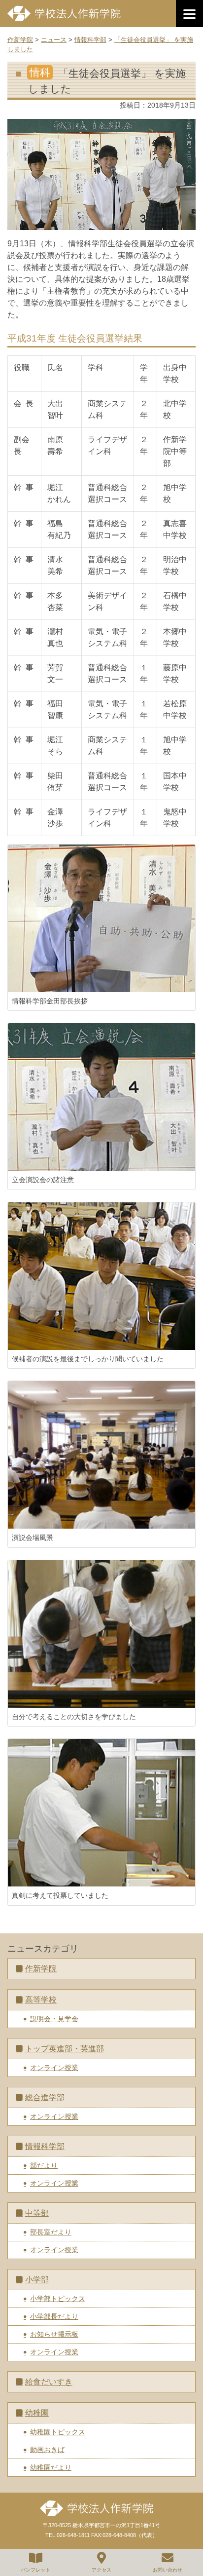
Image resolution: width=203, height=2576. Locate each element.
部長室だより (51, 2232)
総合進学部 (45, 2097)
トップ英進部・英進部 (65, 2049)
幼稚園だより (51, 2467)
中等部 (37, 2213)
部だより (44, 2165)
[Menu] (189, 14)
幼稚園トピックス (58, 2432)
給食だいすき (49, 2382)
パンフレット (35, 2570)
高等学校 (41, 2000)
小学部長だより (54, 2316)
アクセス (101, 2570)
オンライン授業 (54, 2068)
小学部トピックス (58, 2299)
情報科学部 (45, 2146)
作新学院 (41, 1969)
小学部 (37, 2280)
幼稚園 (37, 2413)
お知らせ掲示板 (54, 2334)
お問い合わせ (168, 2570)
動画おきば (47, 2450)
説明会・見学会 (54, 2019)
